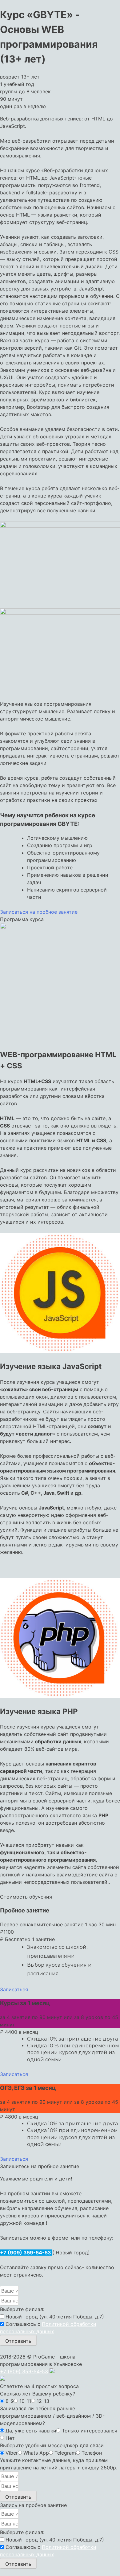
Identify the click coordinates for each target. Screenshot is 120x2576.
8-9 (10, 2401)
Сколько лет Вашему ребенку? (38, 2394)
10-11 (25, 2401)
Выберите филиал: (22, 2309)
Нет (10, 2438)
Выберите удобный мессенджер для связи (52, 2445)
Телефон (92, 2453)
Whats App (36, 2453)
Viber (12, 2453)
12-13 (43, 2401)
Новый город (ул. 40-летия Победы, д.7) (55, 2317)
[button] (39, 912)
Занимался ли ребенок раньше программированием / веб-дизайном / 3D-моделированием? (52, 2416)
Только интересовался (90, 2431)
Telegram (65, 2453)
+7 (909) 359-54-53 (26, 2253)
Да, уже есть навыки (31, 2431)
